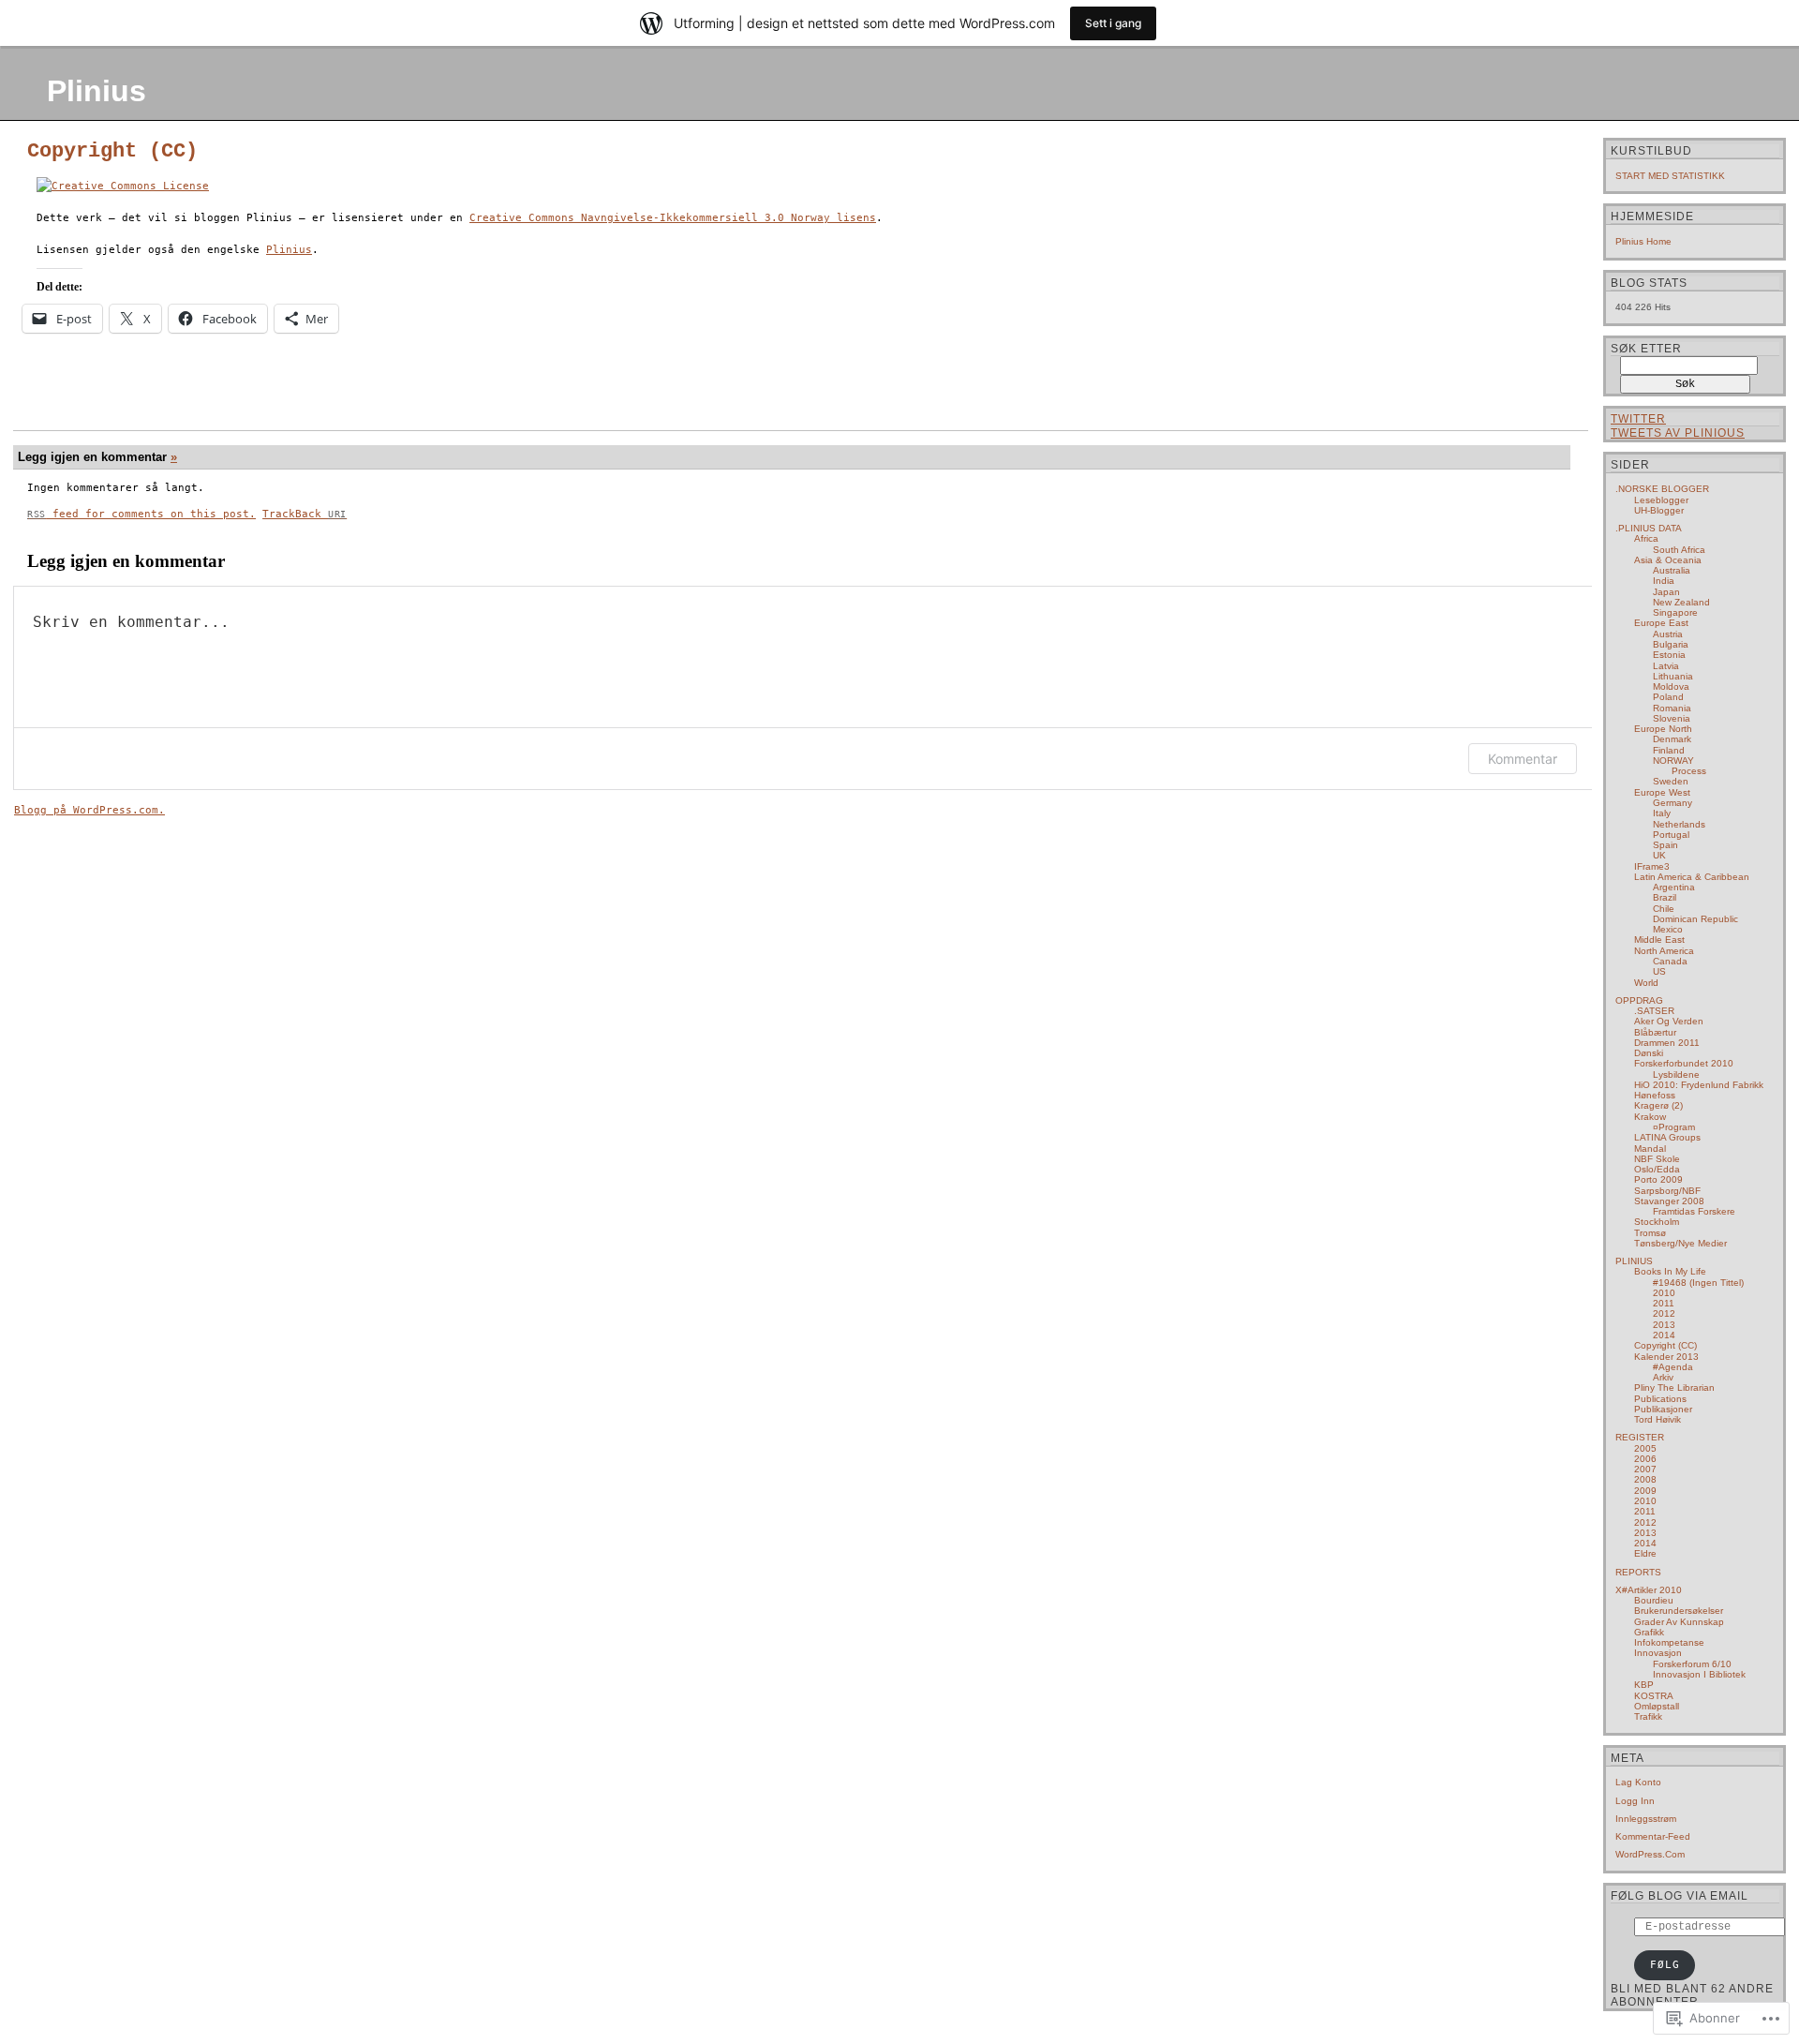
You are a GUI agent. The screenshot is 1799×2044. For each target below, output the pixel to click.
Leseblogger (1661, 500)
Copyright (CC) (112, 151)
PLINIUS (1634, 1261)
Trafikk (1648, 1716)
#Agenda (1673, 1367)
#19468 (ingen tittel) (1698, 1283)
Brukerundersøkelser (1679, 1611)
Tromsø (1650, 1233)
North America (1664, 951)
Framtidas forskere (1694, 1211)
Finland (1669, 750)
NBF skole (1657, 1159)
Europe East (1661, 623)
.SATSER (1654, 1011)
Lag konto (1638, 1782)
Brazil (1665, 897)
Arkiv (1663, 1377)
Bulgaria (1671, 644)
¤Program (1674, 1127)
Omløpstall (1657, 1706)
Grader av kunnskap (1679, 1622)
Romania (1672, 708)
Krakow (1650, 1117)
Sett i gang (1113, 23)
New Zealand (1681, 602)
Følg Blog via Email (1680, 1896)
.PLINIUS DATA (1649, 528)
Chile (1664, 909)
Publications (1660, 1399)
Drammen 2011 (1667, 1043)
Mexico (1668, 929)
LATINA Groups (1667, 1137)
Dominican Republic (1695, 919)
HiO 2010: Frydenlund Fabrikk (1699, 1085)
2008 (1645, 1479)
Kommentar (1523, 759)
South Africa (1679, 550)
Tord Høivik (1658, 1419)
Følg (1665, 1965)
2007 (1645, 1469)
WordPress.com (1650, 1854)
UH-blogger (1659, 510)
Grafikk (1649, 1632)
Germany (1673, 803)
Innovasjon (1658, 1653)
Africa (1646, 538)
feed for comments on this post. (141, 514)
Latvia (1666, 666)
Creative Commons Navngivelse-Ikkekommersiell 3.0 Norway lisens (673, 218)
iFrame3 (1652, 866)
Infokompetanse (1669, 1642)
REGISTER (1640, 1437)
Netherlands (1679, 824)
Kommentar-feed (1653, 1836)
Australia (1672, 570)
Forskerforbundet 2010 (1684, 1063)
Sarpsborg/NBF (1667, 1191)
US (1659, 971)
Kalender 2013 (1666, 1357)
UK (1659, 855)
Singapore (1675, 612)
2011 (1664, 1303)
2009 (1645, 1491)
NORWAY (1673, 761)
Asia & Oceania (1668, 560)
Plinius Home (1643, 241)
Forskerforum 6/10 (1692, 1664)
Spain (1665, 845)
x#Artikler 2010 (1649, 1590)
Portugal (1671, 835)
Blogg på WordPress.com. (89, 810)
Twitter (1638, 419)
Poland (1668, 697)
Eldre (1645, 1553)
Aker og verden (1669, 1021)
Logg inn (1635, 1801)
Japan (1666, 592)
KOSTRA (1654, 1696)
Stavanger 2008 (1669, 1201)
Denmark (1672, 739)
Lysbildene (1676, 1074)
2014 (1664, 1335)
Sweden (1671, 781)
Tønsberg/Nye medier (1680, 1243)
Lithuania (1673, 676)
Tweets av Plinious (1678, 433)
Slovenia (1672, 718)
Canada (1670, 961)
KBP (1644, 1685)
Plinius (97, 91)
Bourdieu (1654, 1600)
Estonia (1669, 655)
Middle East (1659, 940)
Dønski (1649, 1053)
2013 (1664, 1325)
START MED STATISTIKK (1670, 176)
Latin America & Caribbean (1692, 877)
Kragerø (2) (1658, 1105)
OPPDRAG (1639, 1000)
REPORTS (1638, 1572)
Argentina (1674, 887)
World (1646, 983)
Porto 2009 (1658, 1179)
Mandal (1650, 1149)
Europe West (1662, 792)
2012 (1664, 1313)
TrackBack (305, 514)
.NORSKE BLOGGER (1662, 489)
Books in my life (1670, 1271)
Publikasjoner (1663, 1409)
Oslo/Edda (1657, 1169)
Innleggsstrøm (1646, 1819)
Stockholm (1657, 1222)
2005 (1645, 1448)
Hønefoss (1655, 1095)
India (1664, 581)
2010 (1664, 1293)
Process (1689, 771)
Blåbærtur (1655, 1032)
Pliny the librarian (1674, 1388)
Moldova (1671, 686)
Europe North (1663, 729)
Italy (1662, 813)
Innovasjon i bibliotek (1699, 1674)
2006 (1645, 1459)
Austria (1668, 634)
